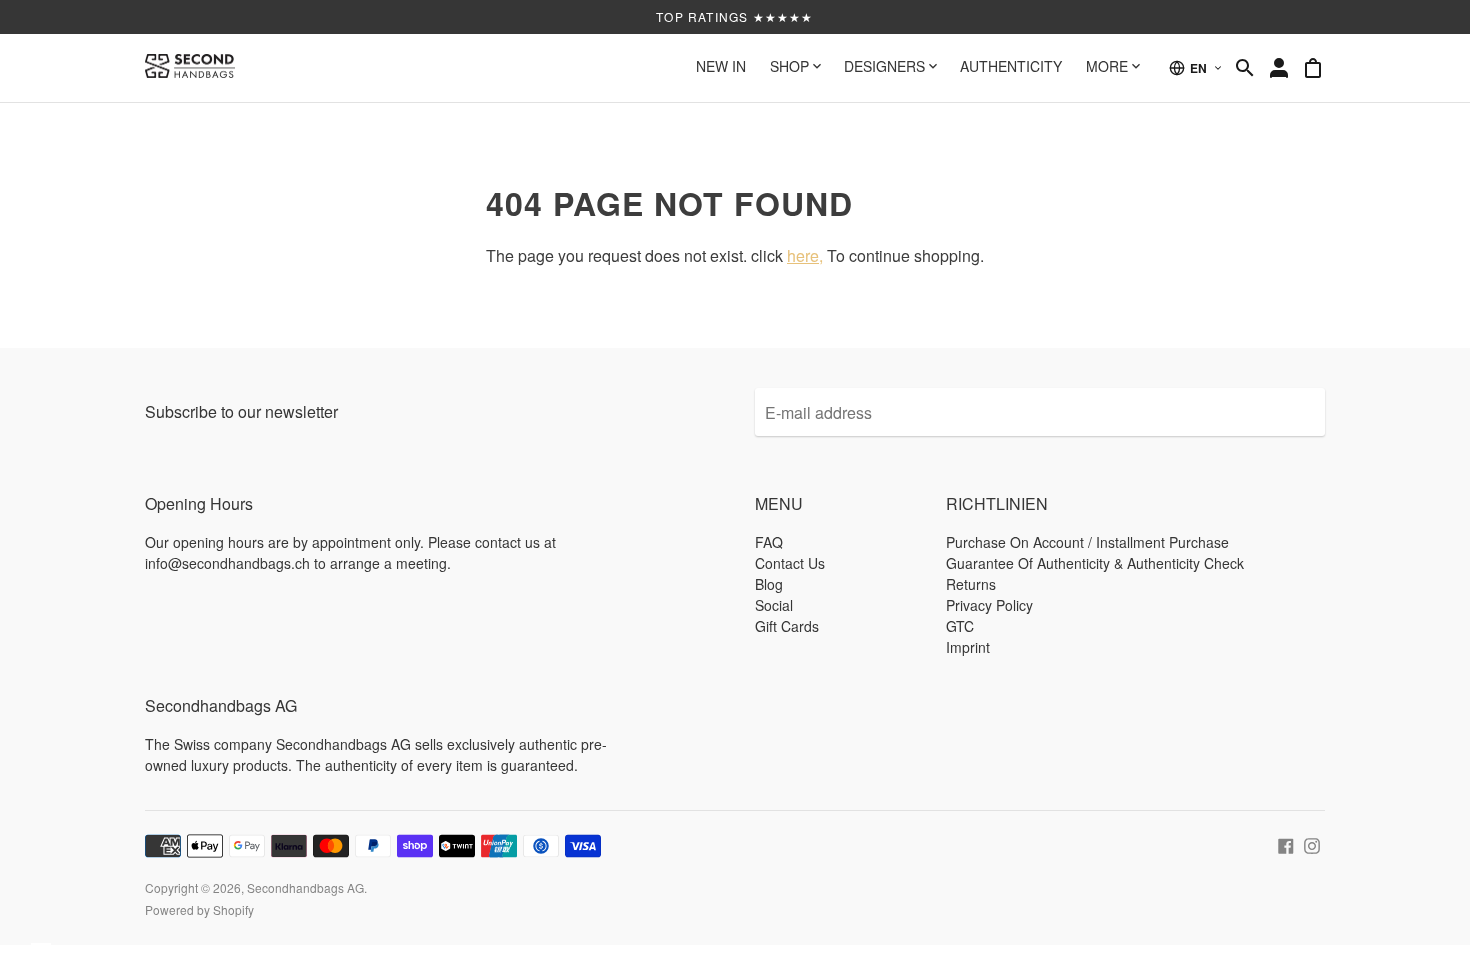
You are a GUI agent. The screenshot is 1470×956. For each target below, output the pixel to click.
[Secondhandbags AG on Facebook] (1286, 843)
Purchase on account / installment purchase (1087, 542)
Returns (971, 584)
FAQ (769, 542)
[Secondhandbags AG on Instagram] (1312, 843)
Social (774, 605)
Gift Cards (787, 626)
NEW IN (721, 66)
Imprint (968, 647)
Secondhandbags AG (305, 887)
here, (805, 255)
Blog (769, 584)
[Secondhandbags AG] (190, 68)
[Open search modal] (1245, 68)
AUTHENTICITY (1011, 66)
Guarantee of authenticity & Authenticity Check (1095, 563)
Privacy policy (989, 605)
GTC (960, 626)
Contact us (790, 563)
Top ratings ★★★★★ (734, 16)
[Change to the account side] (1279, 68)
